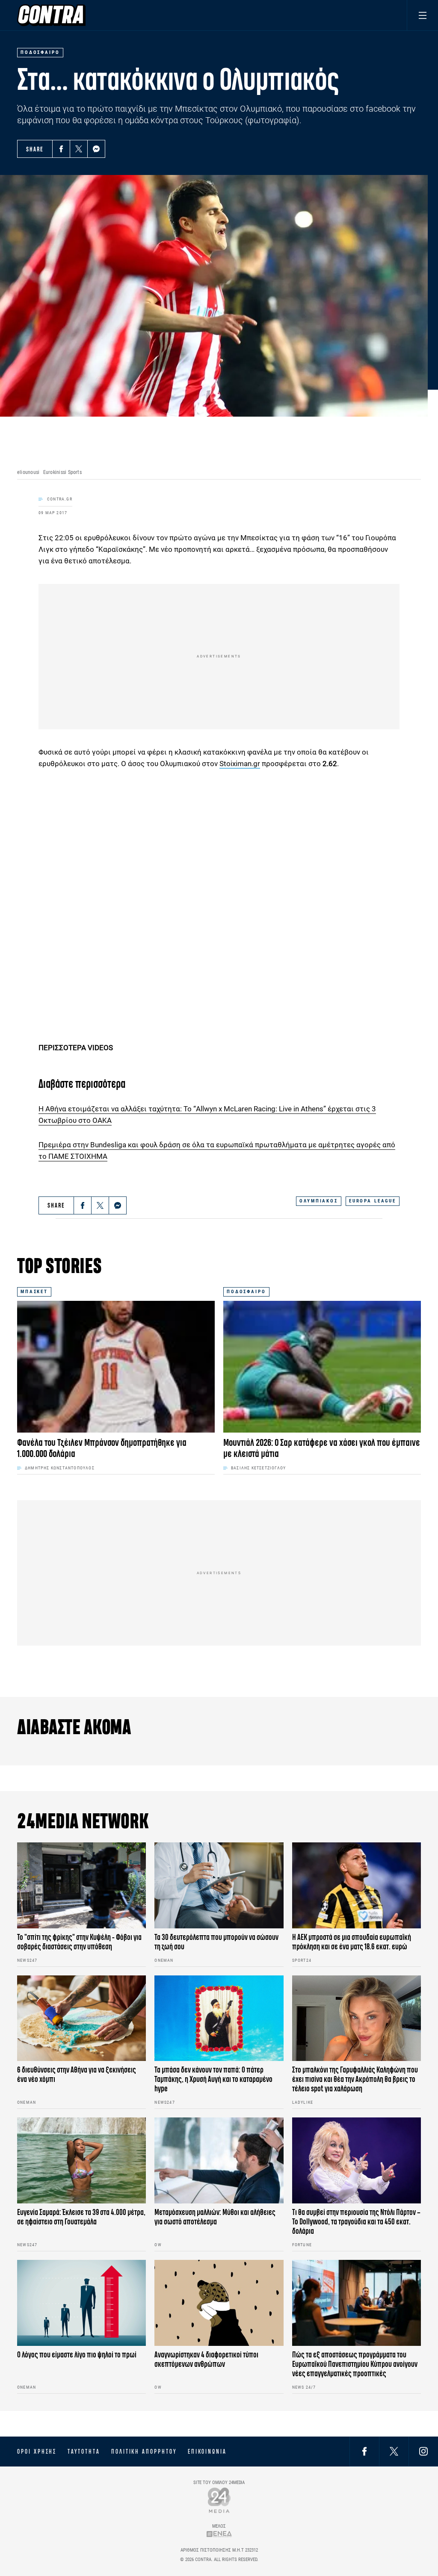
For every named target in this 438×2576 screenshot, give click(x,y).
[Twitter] (79, 149)
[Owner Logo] (219, 2500)
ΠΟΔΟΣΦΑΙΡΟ (246, 1292)
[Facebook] (61, 149)
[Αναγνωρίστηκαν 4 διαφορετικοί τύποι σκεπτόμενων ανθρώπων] (219, 2303)
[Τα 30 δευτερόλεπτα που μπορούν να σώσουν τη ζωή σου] (219, 1885)
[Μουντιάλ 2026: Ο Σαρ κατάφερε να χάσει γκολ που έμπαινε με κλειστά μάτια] (322, 1367)
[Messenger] (96, 149)
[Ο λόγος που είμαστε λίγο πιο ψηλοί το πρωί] (81, 2303)
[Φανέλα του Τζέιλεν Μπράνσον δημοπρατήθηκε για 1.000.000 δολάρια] (116, 1367)
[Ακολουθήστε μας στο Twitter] (394, 2451)
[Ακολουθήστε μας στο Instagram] (423, 2451)
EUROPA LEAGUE (373, 1201)
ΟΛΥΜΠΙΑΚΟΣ (319, 1201)
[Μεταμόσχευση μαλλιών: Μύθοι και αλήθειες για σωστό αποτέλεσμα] (219, 2160)
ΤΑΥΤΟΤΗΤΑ (84, 2452)
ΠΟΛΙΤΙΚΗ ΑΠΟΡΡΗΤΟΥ (144, 2452)
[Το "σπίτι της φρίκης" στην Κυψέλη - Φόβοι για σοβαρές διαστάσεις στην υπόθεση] (81, 1885)
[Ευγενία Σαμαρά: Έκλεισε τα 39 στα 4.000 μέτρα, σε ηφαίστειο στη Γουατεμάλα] (81, 2160)
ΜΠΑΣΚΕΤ (34, 1292)
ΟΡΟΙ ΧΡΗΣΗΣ (37, 2452)
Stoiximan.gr (240, 764)
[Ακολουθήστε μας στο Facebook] (364, 2451)
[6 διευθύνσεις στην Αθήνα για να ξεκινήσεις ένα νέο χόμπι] (81, 2018)
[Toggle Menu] (422, 15)
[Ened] (219, 2534)
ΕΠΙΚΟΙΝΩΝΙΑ (207, 2452)
